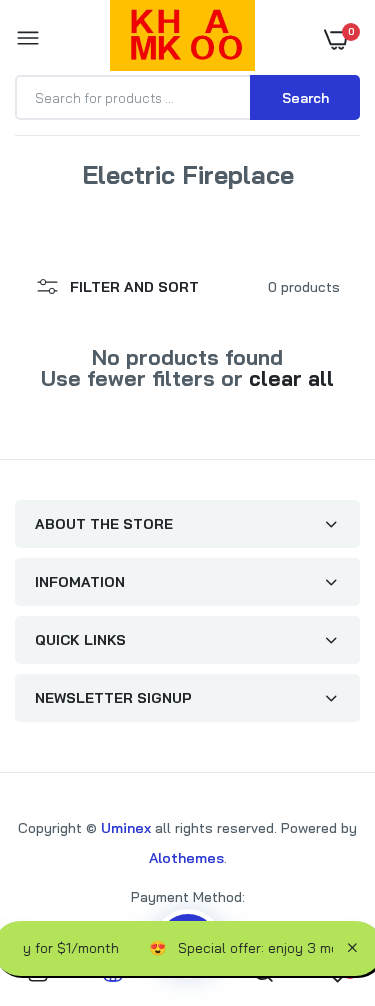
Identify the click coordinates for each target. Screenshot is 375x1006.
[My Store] (182, 39)
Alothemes (186, 858)
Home (122, 198)
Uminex (126, 828)
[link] (320, 881)
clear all (291, 378)
